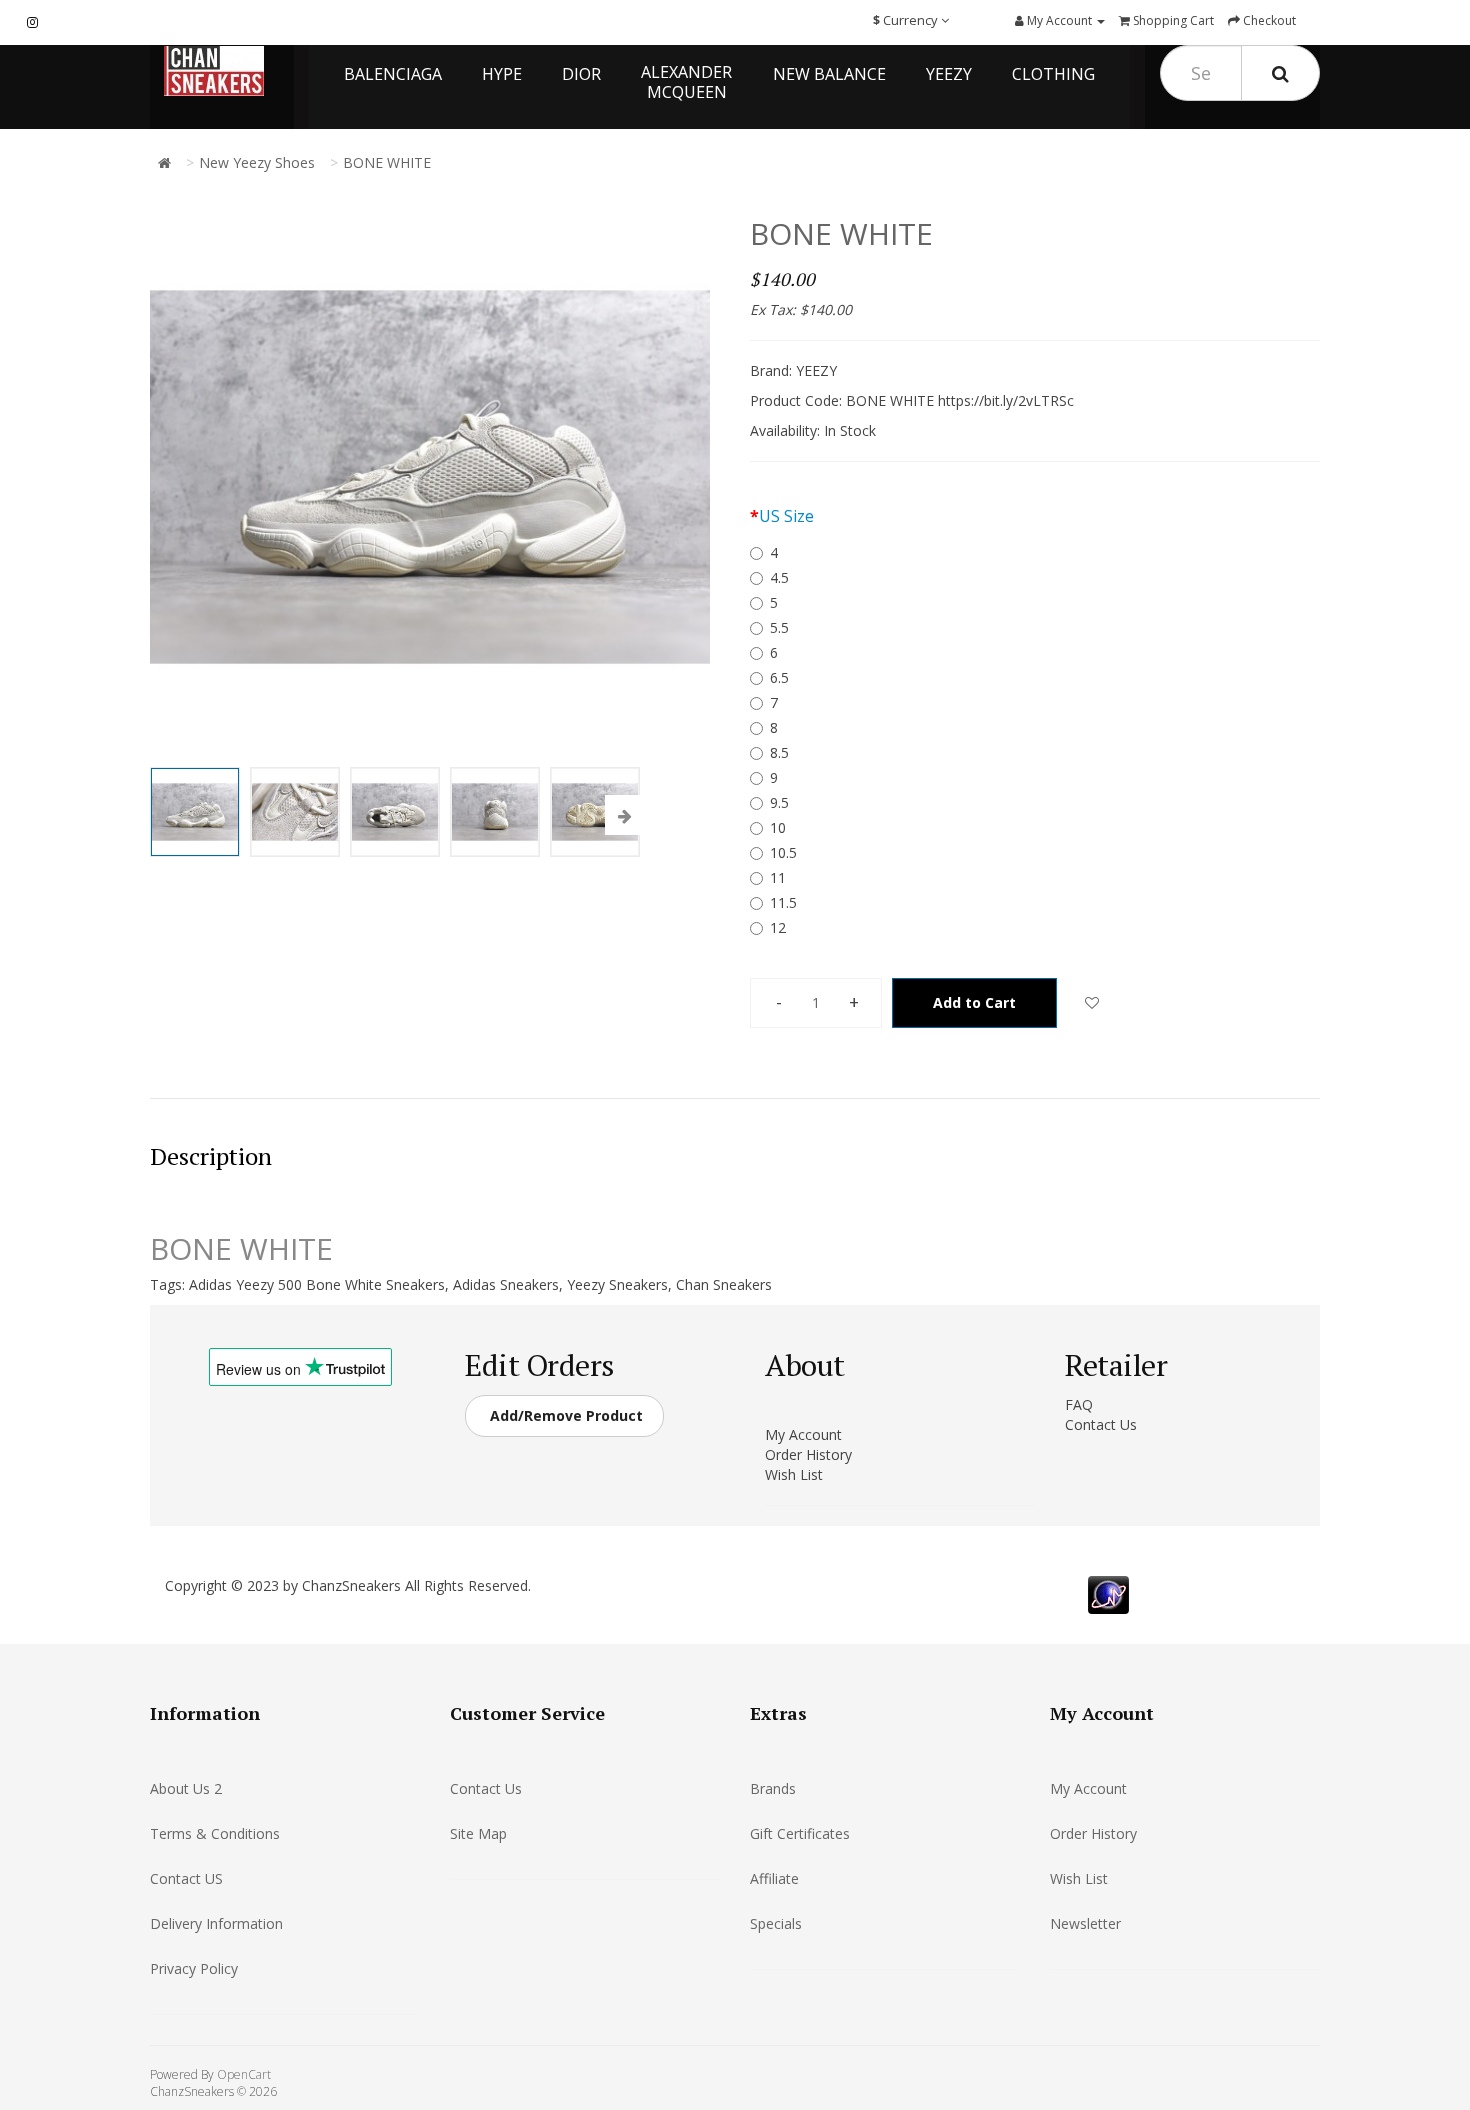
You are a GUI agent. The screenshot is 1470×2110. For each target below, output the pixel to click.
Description (211, 1156)
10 (778, 827)
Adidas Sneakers (506, 1284)
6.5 (779, 677)
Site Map (478, 1833)
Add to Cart (974, 1002)
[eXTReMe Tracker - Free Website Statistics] (1108, 1593)
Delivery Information (216, 1923)
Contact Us (1101, 1424)
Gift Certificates (800, 1833)
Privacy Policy (194, 1968)
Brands (773, 1788)
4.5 (779, 577)
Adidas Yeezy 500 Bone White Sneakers (317, 1284)
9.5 (779, 802)
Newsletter (1085, 1923)
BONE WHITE (387, 162)
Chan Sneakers (724, 1284)
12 (778, 927)
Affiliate (774, 1878)
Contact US (186, 1878)
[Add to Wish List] (1092, 1003)
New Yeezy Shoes (257, 162)
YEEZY (816, 370)
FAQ (1079, 1404)
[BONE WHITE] (195, 812)
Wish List (794, 1474)
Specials (776, 1923)
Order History (808, 1454)
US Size (786, 516)
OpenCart (244, 2074)
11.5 (783, 902)
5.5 (779, 627)
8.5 (779, 752)
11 (778, 877)
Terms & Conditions (215, 1833)
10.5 (783, 852)
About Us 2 (186, 1788)
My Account (803, 1434)
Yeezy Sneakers (617, 1284)
